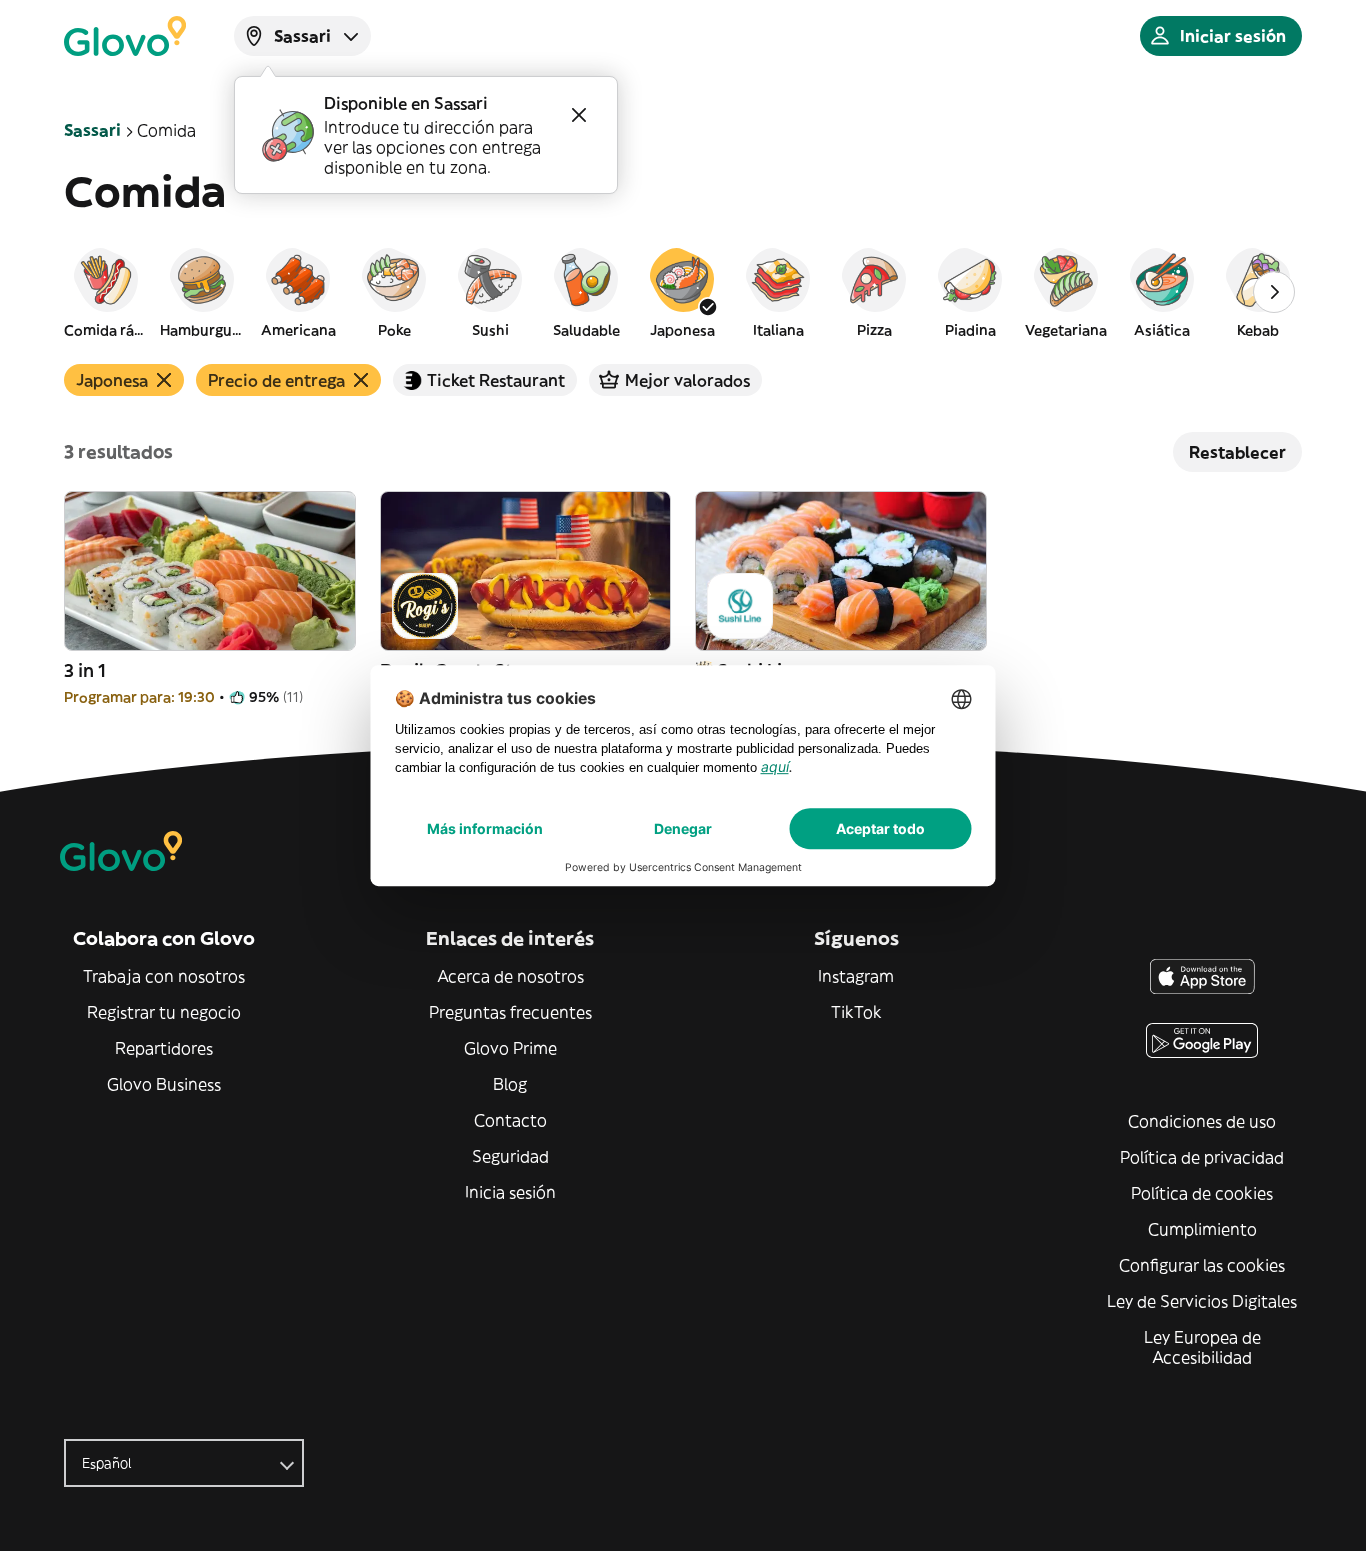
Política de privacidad (1202, 1157)
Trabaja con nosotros (164, 976)
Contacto (510, 1120)
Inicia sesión (510, 1192)
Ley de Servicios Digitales (1202, 1301)
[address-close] (579, 115)
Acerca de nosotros (510, 976)
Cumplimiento (1202, 1229)
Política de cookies (1202, 1193)
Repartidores (164, 1048)
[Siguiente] (1274, 292)
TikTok (856, 1012)
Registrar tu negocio (164, 1012)
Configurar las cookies (1202, 1265)
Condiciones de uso (1202, 1121)
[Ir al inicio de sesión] (125, 36)
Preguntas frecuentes (510, 1012)
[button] (106, 292)
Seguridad (510, 1156)
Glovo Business (164, 1084)
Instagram (856, 976)
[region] (683, 292)
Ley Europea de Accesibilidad (1202, 1347)
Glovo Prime (510, 1048)
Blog (510, 1084)
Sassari (92, 130)
